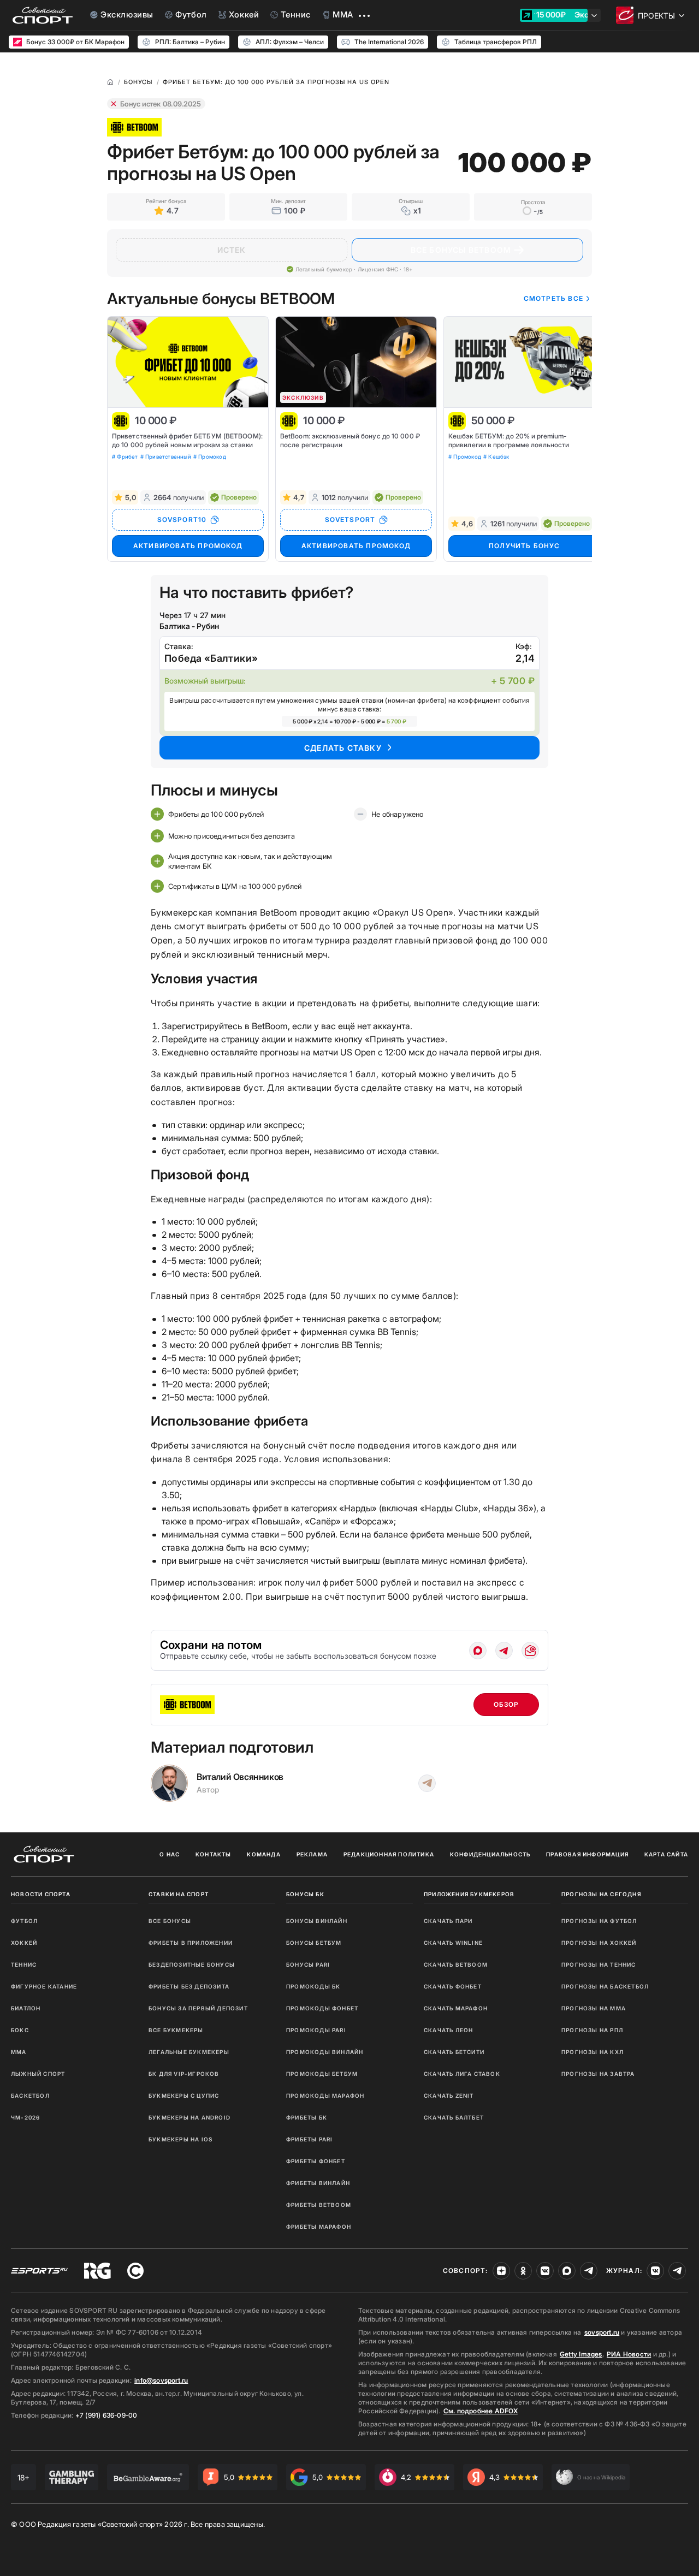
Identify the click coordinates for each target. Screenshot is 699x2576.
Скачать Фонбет (453, 1986)
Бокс (20, 2030)
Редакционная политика (389, 1854)
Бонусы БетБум (314, 1943)
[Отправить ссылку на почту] (530, 1651)
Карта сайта (666, 1854)
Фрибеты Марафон (319, 2227)
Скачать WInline (453, 1943)
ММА (19, 2052)
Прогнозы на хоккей (599, 1943)
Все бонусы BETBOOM (461, 250)
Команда (263, 1854)
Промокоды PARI (316, 2030)
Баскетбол (30, 2096)
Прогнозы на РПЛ (592, 2030)
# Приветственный (166, 456)
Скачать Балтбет (454, 2117)
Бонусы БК (305, 1894)
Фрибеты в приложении (191, 1943)
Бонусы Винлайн (317, 1921)
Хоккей (24, 1943)
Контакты (214, 1854)
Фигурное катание (44, 1986)
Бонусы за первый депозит (198, 2008)
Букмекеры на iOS (180, 2139)
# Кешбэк (496, 456)
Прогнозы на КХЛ (593, 2052)
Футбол (24, 1921)
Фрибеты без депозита (189, 1986)
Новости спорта (41, 1894)
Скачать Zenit (449, 2096)
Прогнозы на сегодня (601, 1894)
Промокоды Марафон (325, 2096)
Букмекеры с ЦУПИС (184, 2096)
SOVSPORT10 (182, 520)
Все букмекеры (176, 2030)
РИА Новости (629, 2354)
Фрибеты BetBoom (319, 2205)
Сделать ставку (343, 748)
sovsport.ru (602, 2332)
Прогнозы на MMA (594, 2008)
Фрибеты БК (307, 2117)
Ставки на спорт (179, 1894)
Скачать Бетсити (454, 2052)
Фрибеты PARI (309, 2139)
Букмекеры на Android (189, 2117)
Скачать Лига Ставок (462, 2074)
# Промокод (210, 456)
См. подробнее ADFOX (481, 2411)
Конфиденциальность (490, 1854)
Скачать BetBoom (456, 1964)
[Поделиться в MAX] (478, 1651)
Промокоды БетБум (322, 2074)
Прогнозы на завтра (598, 2074)
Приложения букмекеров (469, 1894)
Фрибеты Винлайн (318, 2183)
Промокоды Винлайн (325, 2052)
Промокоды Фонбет (322, 2008)
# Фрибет (125, 456)
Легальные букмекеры (189, 2052)
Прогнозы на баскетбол (605, 1986)
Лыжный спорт (38, 2074)
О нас (170, 1854)
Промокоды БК (313, 1986)
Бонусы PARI (308, 1964)
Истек (232, 250)
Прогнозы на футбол (599, 1921)
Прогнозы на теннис (599, 1964)
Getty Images (581, 2354)
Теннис (24, 1964)
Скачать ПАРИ (448, 1921)
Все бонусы (170, 1921)
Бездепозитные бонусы (192, 1964)
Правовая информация (587, 1854)
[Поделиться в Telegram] (504, 1651)
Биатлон (26, 2008)
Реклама (312, 1854)
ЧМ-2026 (25, 2117)
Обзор (507, 1704)
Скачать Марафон (456, 2008)
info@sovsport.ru (161, 2380)
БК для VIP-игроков (184, 2074)
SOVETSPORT (350, 520)
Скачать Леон (448, 2030)
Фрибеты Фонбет (316, 2161)
